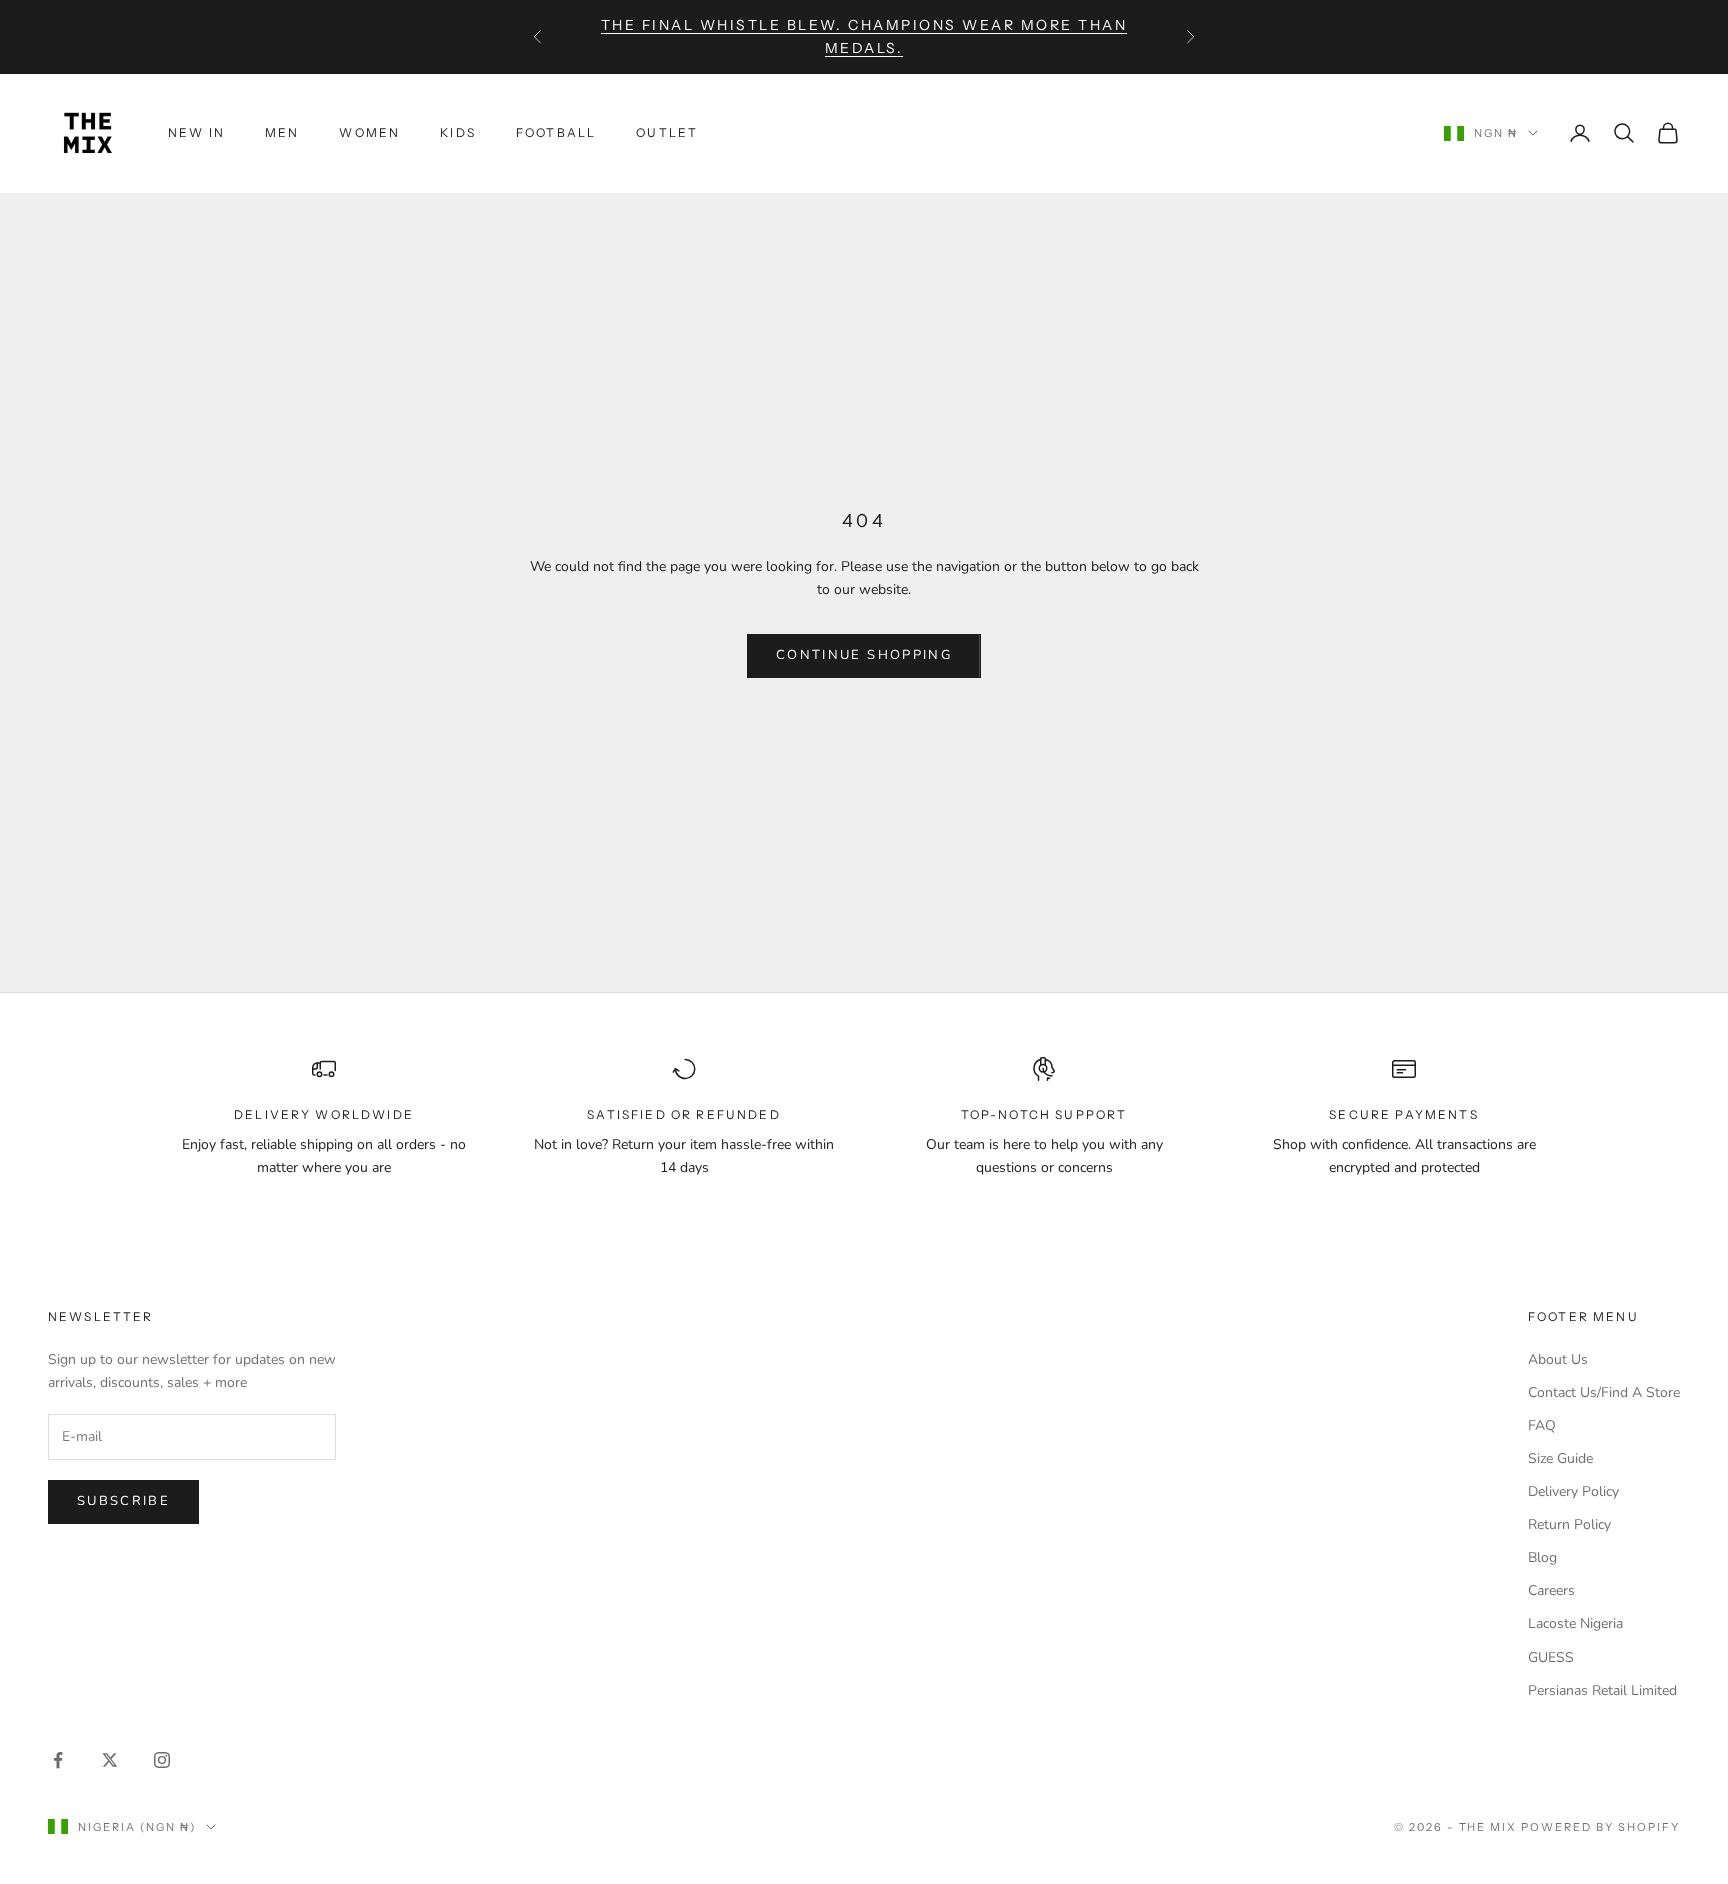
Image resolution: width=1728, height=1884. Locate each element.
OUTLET (667, 132)
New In (196, 132)
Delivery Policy (1573, 1491)
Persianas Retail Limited (1602, 1690)
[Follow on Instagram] (162, 1760)
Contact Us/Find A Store (1604, 1392)
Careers (1551, 1590)
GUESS (1551, 1657)
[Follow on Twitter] (110, 1760)
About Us (1558, 1359)
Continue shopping (864, 655)
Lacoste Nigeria (1575, 1623)
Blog (1542, 1557)
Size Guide (1560, 1458)
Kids (458, 132)
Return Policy (1569, 1524)
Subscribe (123, 1501)
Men (282, 132)
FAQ (1542, 1425)
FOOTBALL (556, 132)
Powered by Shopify (1600, 1827)
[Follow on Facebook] (58, 1760)
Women (369, 132)
